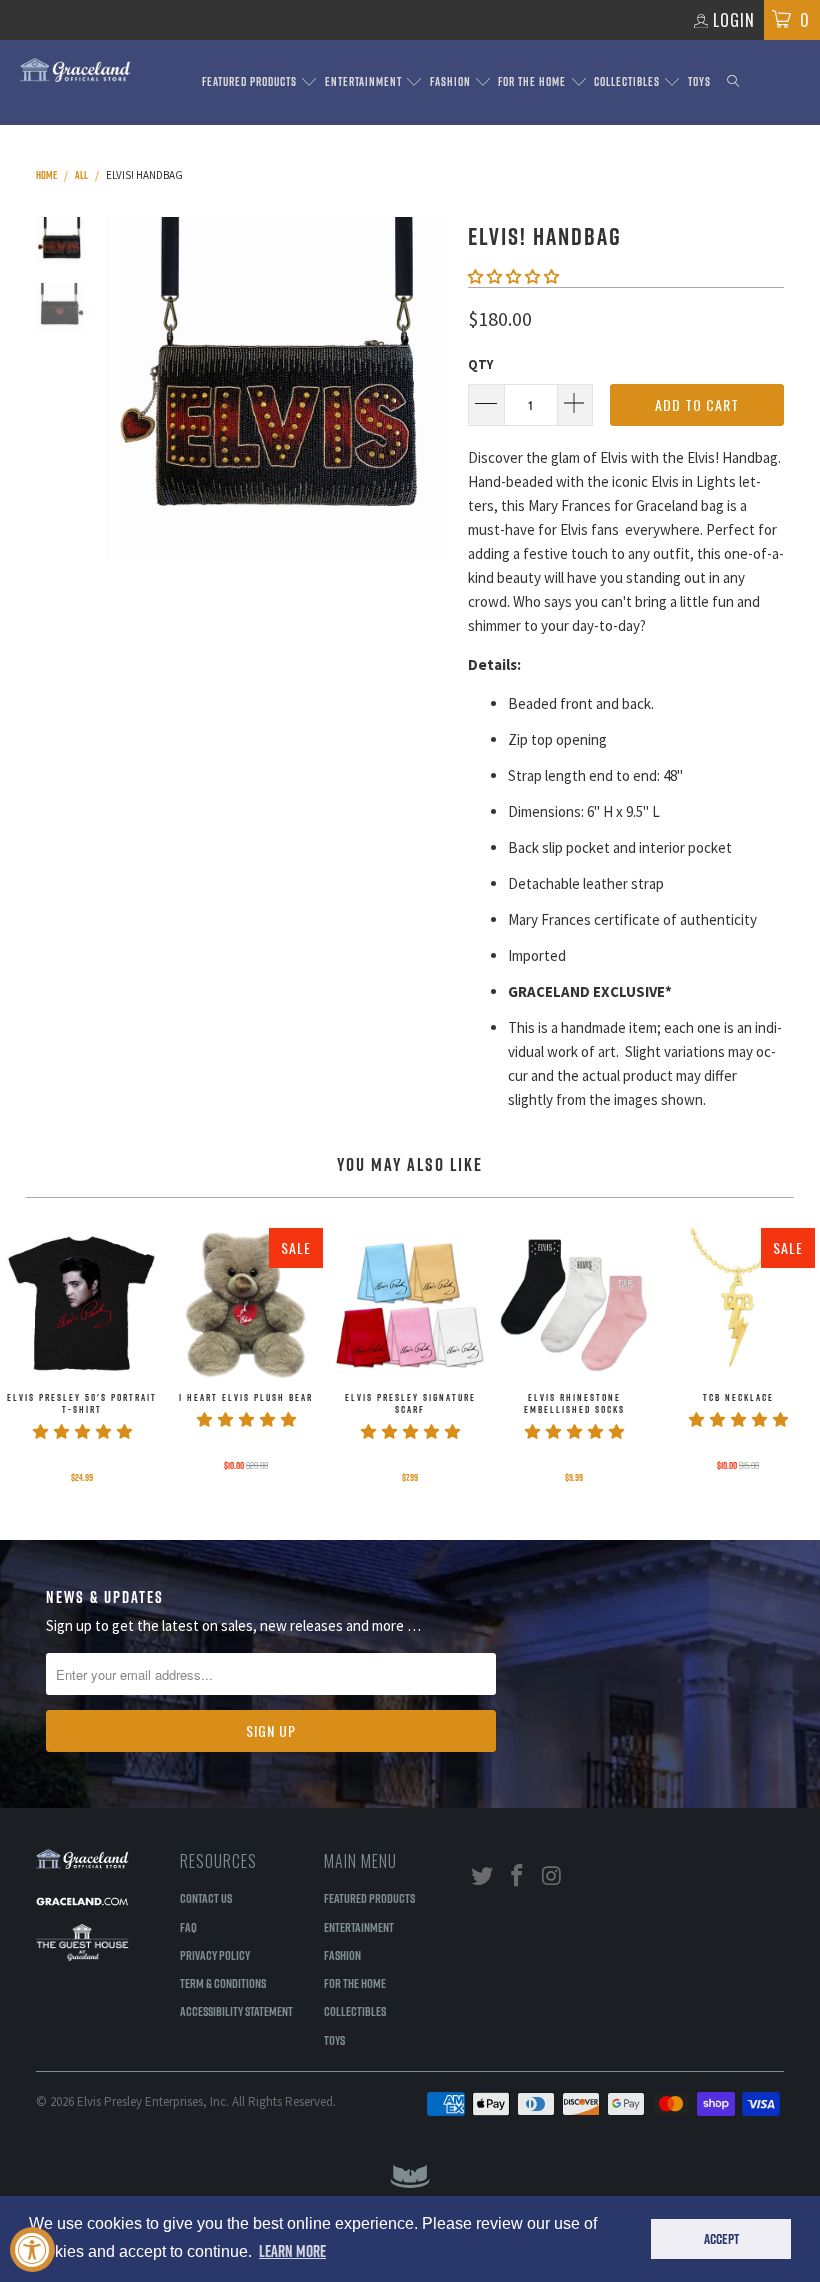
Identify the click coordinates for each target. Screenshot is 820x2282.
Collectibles (628, 81)
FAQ (188, 1927)
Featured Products (251, 81)
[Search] (733, 82)
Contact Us (206, 1898)
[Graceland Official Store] (75, 70)
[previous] (125, 388)
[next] (429, 388)
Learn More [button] (292, 2251)
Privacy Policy (215, 1955)
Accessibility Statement (236, 2011)
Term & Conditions (223, 1983)
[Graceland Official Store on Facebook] (518, 1876)
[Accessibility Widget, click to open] (32, 2249)
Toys (699, 81)
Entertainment (365, 81)
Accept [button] (721, 2239)
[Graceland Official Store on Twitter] (483, 1876)
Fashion (452, 81)
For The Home (533, 81)
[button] (513, 276)
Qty (480, 364)
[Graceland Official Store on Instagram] (552, 1876)
